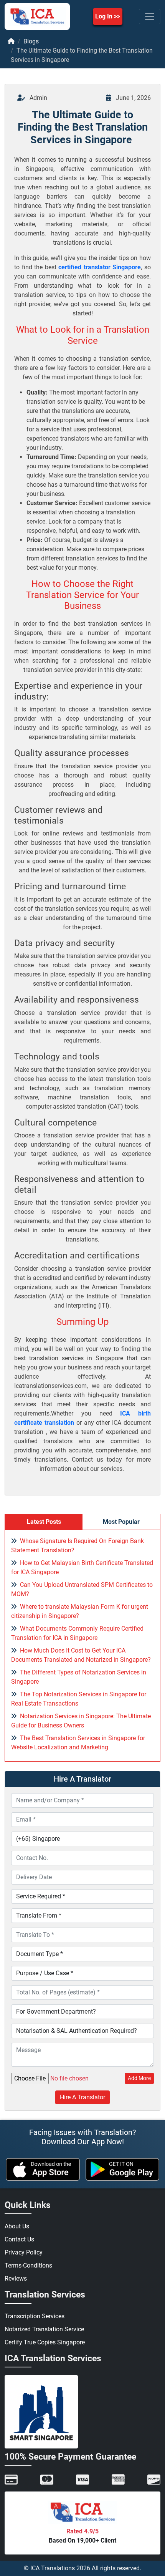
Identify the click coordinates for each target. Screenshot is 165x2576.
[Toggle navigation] (150, 17)
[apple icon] (43, 2169)
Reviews (16, 2278)
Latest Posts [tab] (44, 1522)
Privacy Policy (24, 2252)
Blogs (31, 41)
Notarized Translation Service (44, 2329)
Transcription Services (35, 2316)
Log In (104, 16)
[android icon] (123, 2169)
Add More (139, 2078)
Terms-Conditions (28, 2265)
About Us (17, 2226)
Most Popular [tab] (121, 1522)
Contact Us (19, 2239)
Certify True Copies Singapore (45, 2342)
